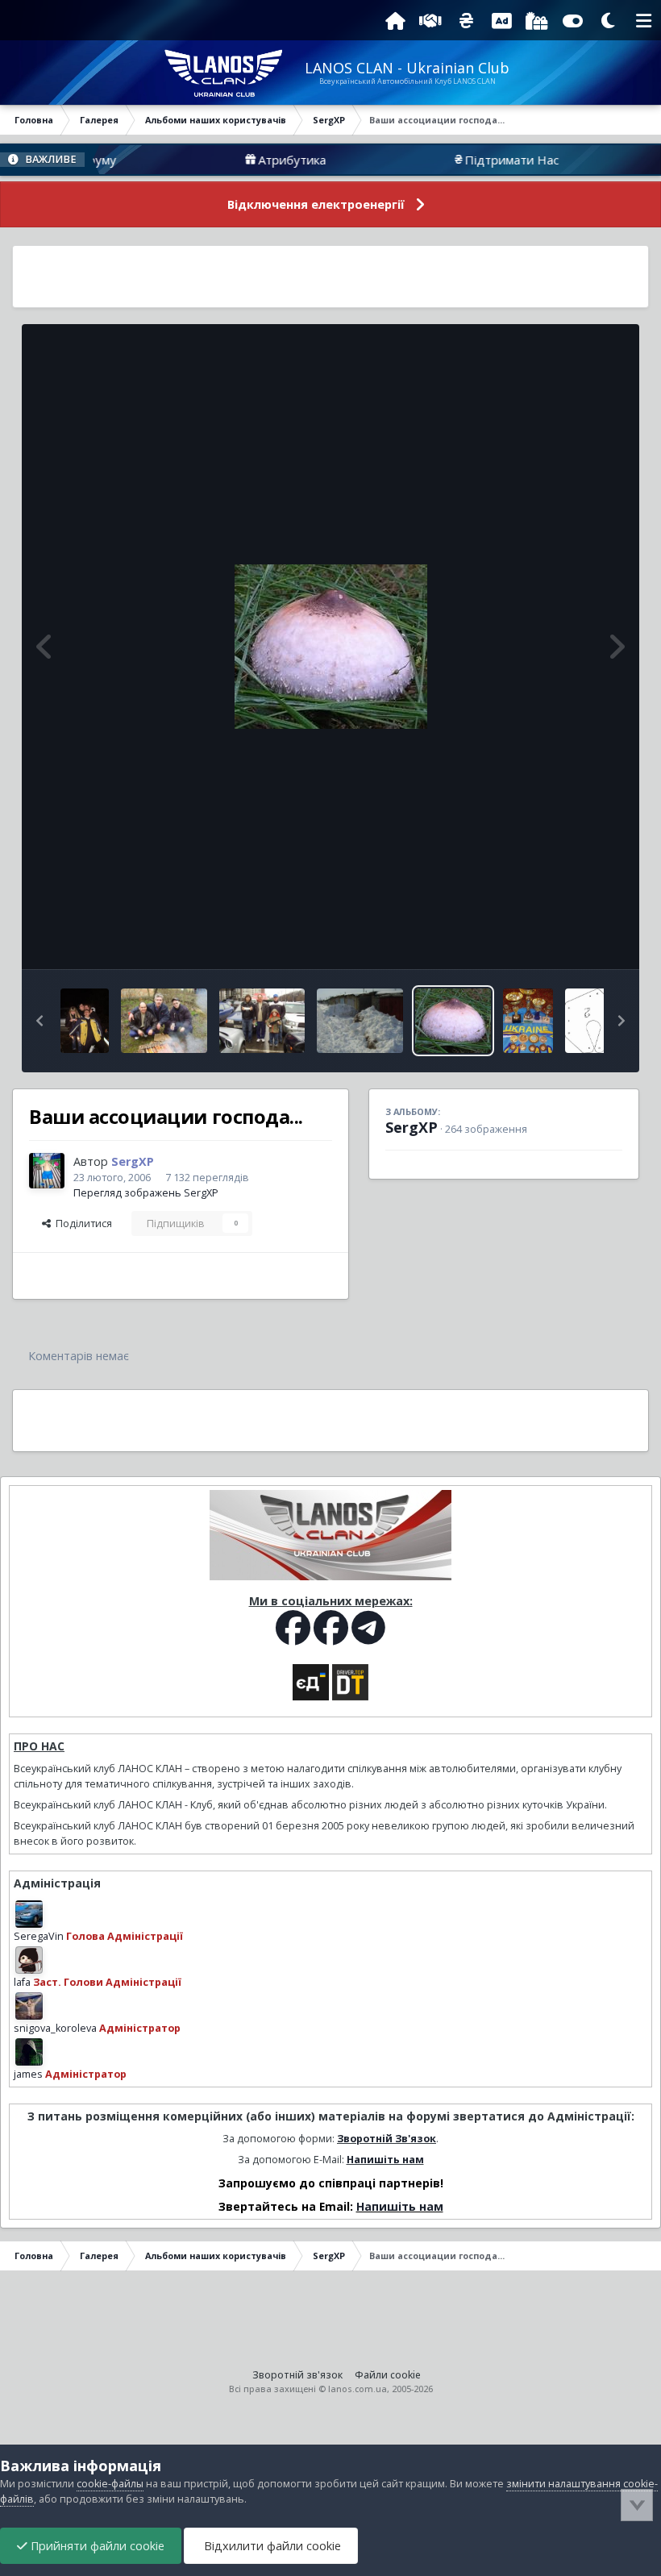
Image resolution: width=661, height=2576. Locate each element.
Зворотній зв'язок (297, 2375)
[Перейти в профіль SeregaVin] (29, 1914)
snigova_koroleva (55, 2028)
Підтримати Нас (474, 160)
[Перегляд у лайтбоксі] (331, 647)
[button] (39, 1021)
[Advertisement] (330, 277)
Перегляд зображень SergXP (146, 1193)
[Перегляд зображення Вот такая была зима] (360, 1021)
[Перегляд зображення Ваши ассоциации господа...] (453, 1021)
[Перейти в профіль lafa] (29, 1960)
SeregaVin (39, 1936)
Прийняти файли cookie (96, 2546)
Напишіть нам (385, 2160)
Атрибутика (254, 160)
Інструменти (572, 940)
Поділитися (81, 1223)
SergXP (412, 1127)
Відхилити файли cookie (271, 2546)
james (28, 2074)
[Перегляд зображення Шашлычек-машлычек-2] (85, 1021)
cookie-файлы (110, 2484)
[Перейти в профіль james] (29, 2052)
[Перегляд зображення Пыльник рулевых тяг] (589, 1021)
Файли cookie (388, 2375)
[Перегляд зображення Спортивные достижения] (528, 1021)
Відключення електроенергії (316, 204)
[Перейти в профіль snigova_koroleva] (29, 2006)
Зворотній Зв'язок (387, 2139)
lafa (22, 1982)
